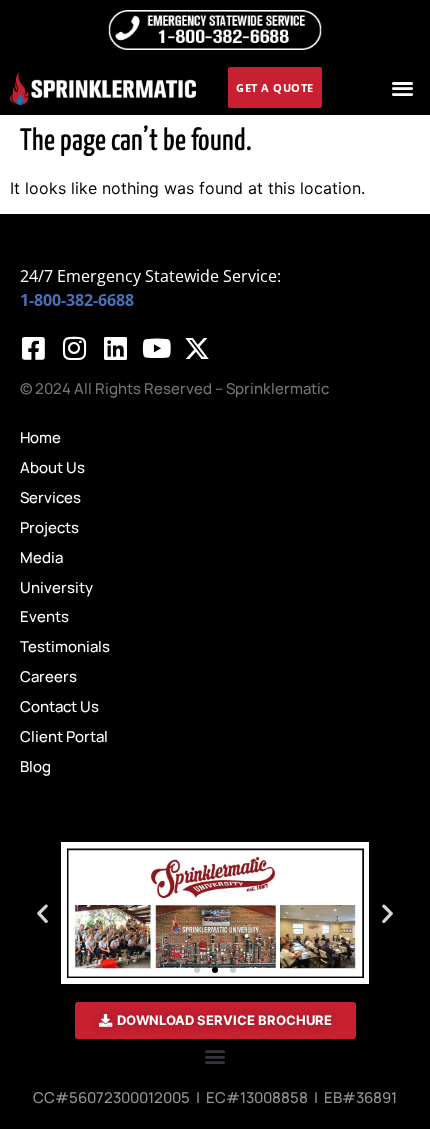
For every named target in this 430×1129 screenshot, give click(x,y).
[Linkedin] (115, 348)
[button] (402, 87)
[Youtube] (156, 348)
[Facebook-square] (33, 348)
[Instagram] (74, 348)
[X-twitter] (197, 348)
